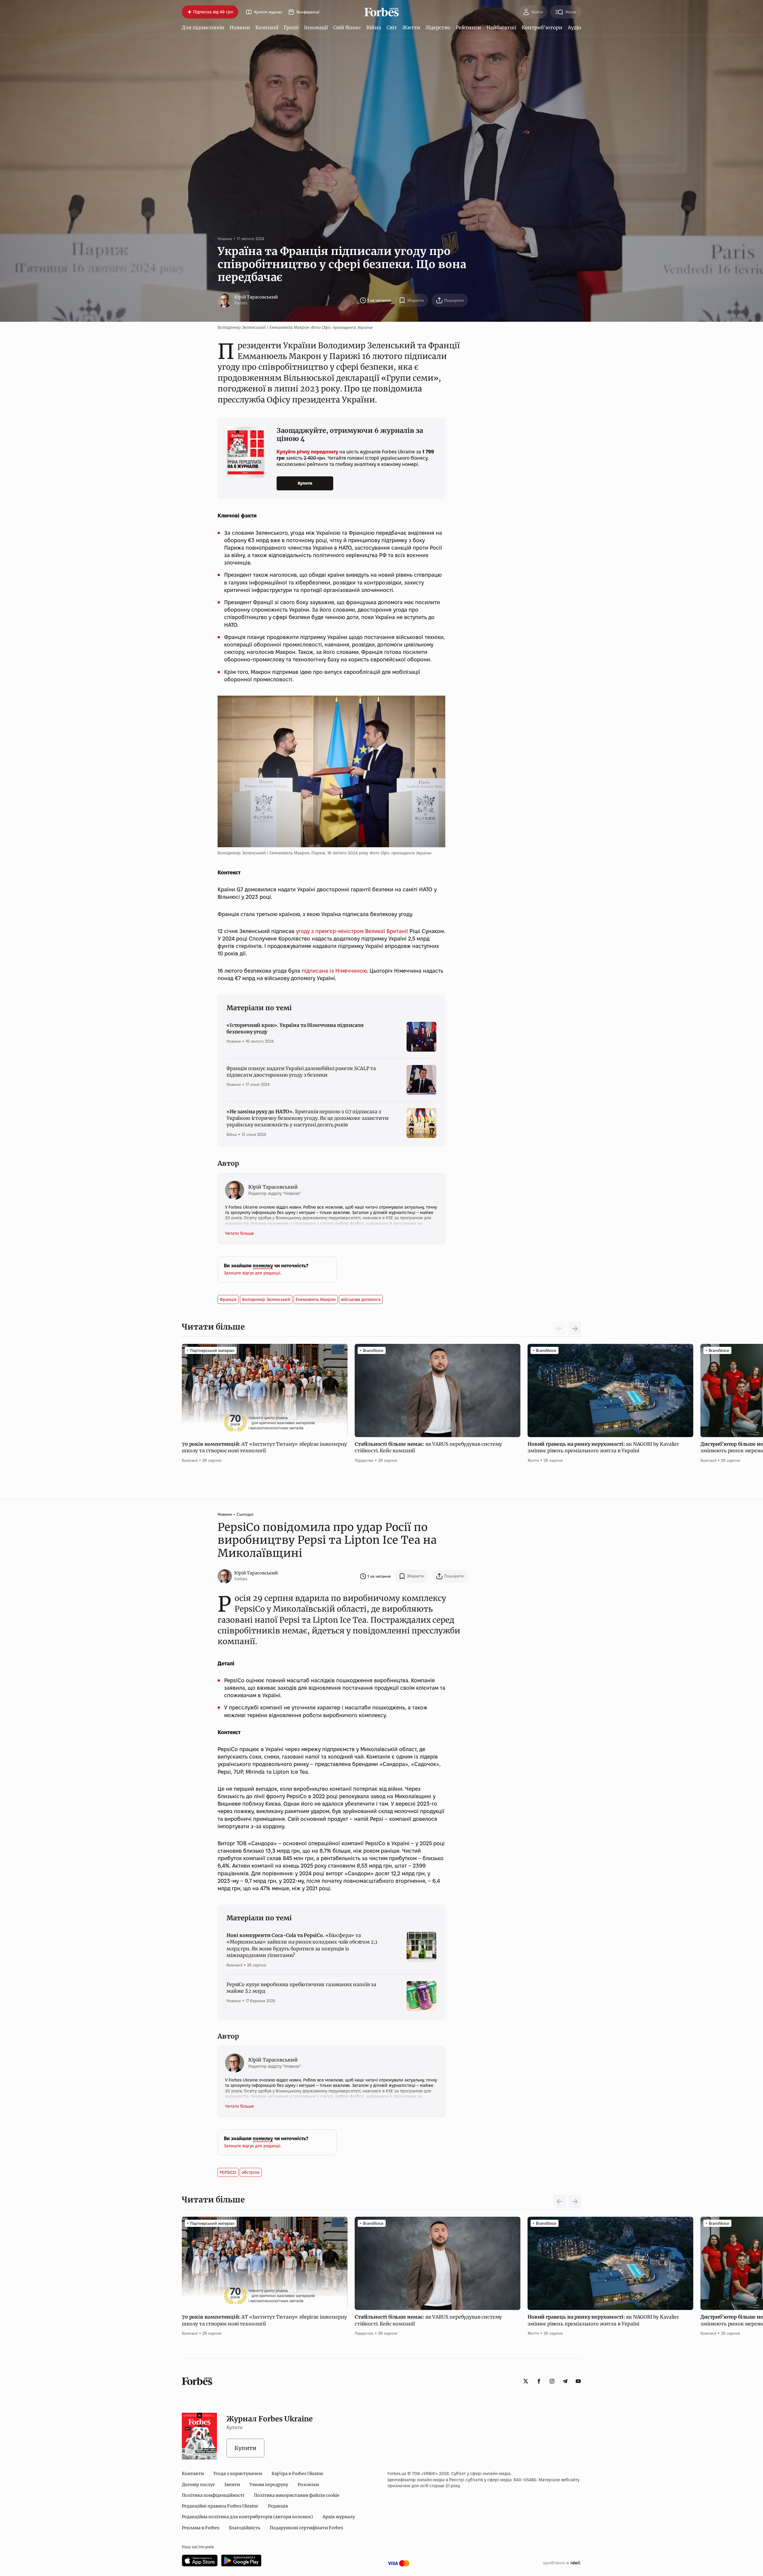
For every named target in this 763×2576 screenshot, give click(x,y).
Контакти (193, 2474)
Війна (374, 27)
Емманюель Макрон (316, 1299)
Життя (411, 27)
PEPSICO (228, 2172)
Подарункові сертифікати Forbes (306, 2528)
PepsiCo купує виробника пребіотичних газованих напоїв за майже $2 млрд (301, 1988)
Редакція (278, 2506)
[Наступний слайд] (575, 1329)
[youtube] (578, 2381)
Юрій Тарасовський (256, 297)
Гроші (291, 27)
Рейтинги (468, 27)
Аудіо (574, 27)
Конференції (308, 12)
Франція (228, 1299)
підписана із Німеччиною (334, 971)
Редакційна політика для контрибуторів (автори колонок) (247, 2517)
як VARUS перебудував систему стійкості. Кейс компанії (428, 1447)
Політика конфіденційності (213, 2495)
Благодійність (245, 2528)
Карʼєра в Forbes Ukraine (297, 2474)
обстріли (251, 2172)
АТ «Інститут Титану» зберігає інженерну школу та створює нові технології (264, 1447)
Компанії (267, 27)
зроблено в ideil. (562, 2563)
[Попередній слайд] (560, 2202)
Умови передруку (269, 2485)
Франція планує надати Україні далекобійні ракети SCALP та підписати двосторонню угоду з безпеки (301, 1072)
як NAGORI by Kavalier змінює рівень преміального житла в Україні (603, 1447)
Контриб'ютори (542, 27)
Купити (305, 483)
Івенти (232, 2485)
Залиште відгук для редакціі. (253, 1273)
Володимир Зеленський (266, 1299)
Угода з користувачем (238, 2474)
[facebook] (539, 2381)
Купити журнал (268, 12)
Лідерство (438, 27)
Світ (392, 27)
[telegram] (565, 2381)
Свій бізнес (347, 27)
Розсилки (308, 2485)
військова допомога (361, 1299)
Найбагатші (501, 27)
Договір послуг (198, 2485)
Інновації (316, 27)
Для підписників (203, 27)
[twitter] (526, 2381)
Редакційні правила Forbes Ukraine (220, 2506)
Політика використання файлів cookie (297, 2495)
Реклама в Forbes (201, 2528)
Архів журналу (339, 2517)
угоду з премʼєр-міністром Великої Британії (352, 931)
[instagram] (552, 2381)
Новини (240, 27)
